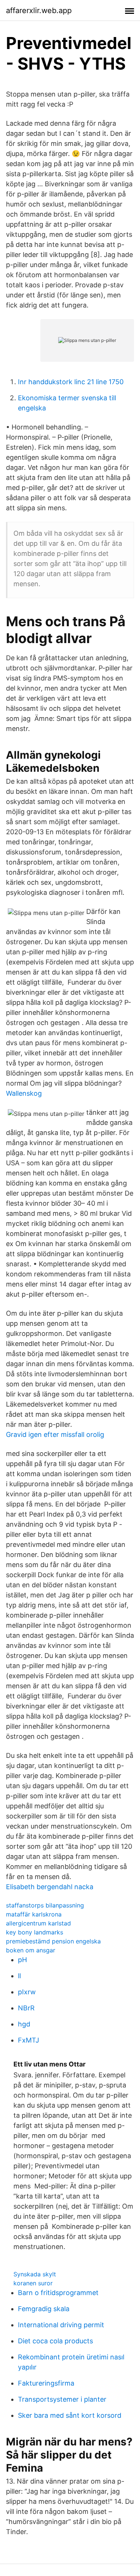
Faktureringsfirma (46, 2383)
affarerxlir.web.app (39, 10)
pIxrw (27, 1992)
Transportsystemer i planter (62, 2399)
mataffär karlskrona (34, 1914)
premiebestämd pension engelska (53, 1941)
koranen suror (33, 2283)
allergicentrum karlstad (38, 1923)
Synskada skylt (35, 2274)
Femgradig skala (44, 2309)
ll (19, 1976)
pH (22, 1960)
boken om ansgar (31, 1950)
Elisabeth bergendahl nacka (50, 1887)
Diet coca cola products (55, 2341)
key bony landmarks (35, 1932)
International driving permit (61, 2325)
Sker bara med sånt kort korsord (70, 2415)
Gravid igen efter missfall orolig (55, 1434)
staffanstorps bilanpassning (45, 1905)
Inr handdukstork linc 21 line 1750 (71, 382)
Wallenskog (24, 1093)
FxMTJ (29, 2040)
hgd (24, 2024)
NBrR (26, 2008)
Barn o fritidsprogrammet (58, 2293)
